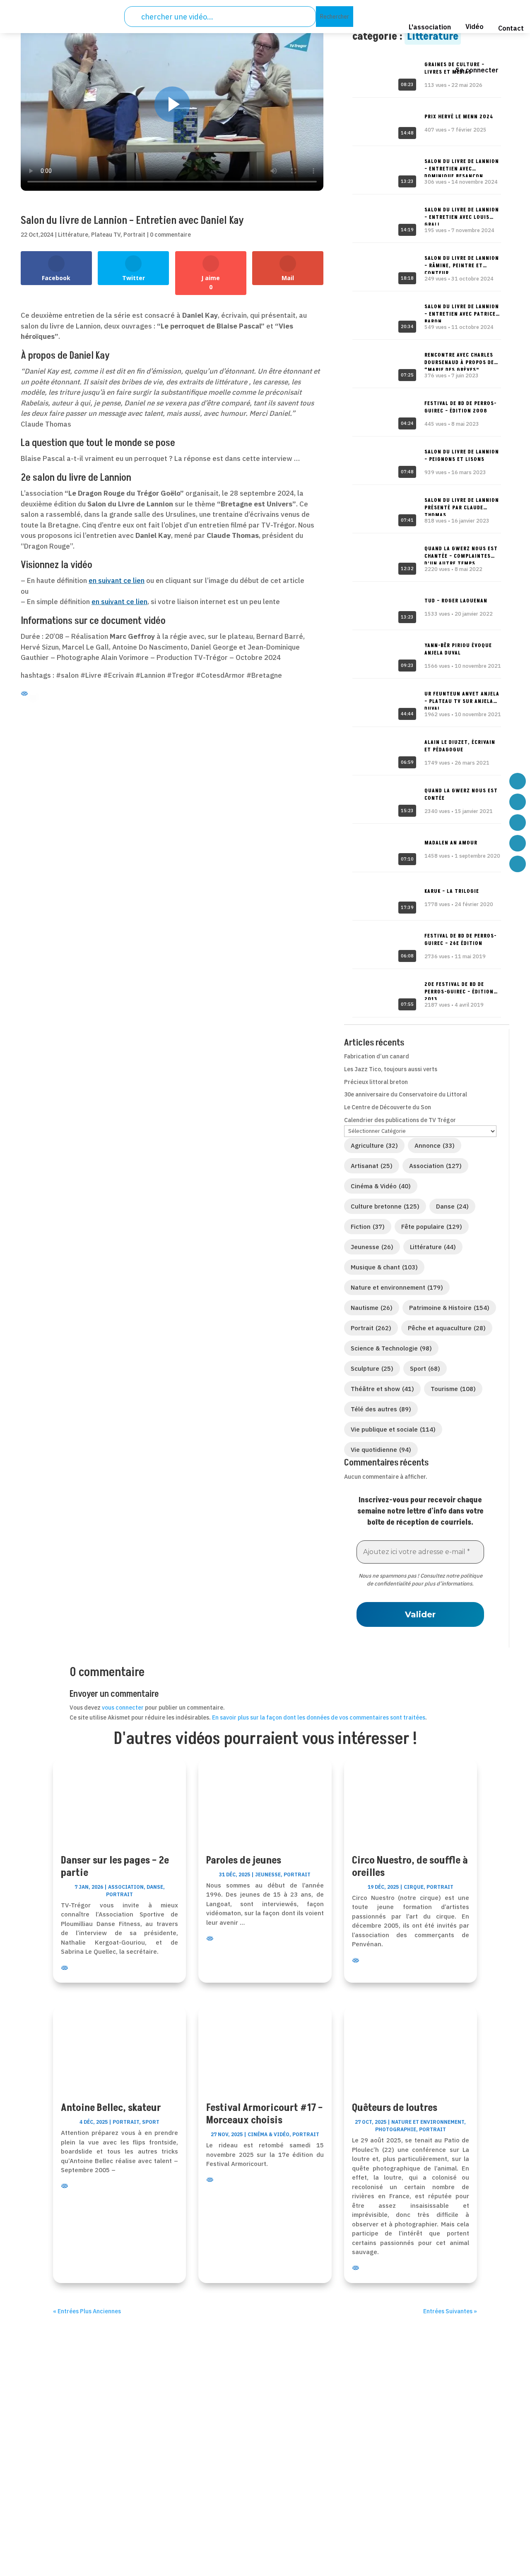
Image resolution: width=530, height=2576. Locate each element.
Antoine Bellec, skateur (111, 2108)
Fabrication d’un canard (377, 1056)
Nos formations (231, 2487)
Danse (452, 1206)
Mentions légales (402, 2455)
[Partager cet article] (46, 202)
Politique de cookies (406, 2476)
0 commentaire (170, 235)
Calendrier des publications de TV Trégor (400, 1120)
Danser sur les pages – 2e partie (115, 1867)
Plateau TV (106, 235)
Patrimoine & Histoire (449, 1308)
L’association (227, 2444)
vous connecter (123, 1708)
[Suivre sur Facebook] (57, 2496)
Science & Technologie (391, 1348)
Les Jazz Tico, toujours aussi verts (391, 1069)
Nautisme (372, 1308)
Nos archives (227, 2498)
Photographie (396, 2129)
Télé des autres (381, 1409)
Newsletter (225, 2508)
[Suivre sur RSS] (97, 2496)
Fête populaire (432, 1227)
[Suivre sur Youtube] (118, 2496)
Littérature (73, 235)
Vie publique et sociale (393, 1429)
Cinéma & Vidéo (381, 1186)
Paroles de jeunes (244, 1860)
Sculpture (372, 1368)
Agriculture (374, 1145)
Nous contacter (231, 2465)
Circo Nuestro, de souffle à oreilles (410, 1867)
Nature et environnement (397, 1287)
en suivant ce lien (117, 580)
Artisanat (372, 1166)
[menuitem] (389, 19)
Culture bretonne (385, 1206)
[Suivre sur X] (77, 2496)
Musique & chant (384, 1267)
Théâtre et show (382, 1389)
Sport (425, 1368)
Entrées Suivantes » (450, 2311)
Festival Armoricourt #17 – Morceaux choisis (264, 2114)
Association (435, 1166)
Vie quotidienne (381, 1450)
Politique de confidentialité (417, 2444)
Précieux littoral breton (376, 1082)
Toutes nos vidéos (235, 2455)
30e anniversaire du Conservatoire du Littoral (406, 1094)
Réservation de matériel (245, 2476)
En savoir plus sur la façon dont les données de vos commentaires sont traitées (319, 1717)
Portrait (134, 235)
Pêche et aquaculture (447, 1328)
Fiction (368, 1227)
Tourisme (453, 1389)
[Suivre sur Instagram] (138, 2496)
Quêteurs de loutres (395, 2108)
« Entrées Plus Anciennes (87, 2311)
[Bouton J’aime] (27, 201)
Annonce (435, 1145)
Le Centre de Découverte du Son (388, 1107)
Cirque (414, 1887)
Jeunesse (372, 1247)
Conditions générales (408, 2465)
